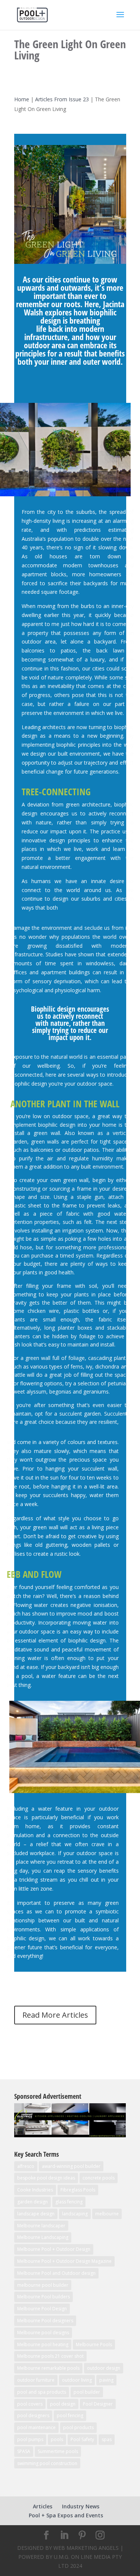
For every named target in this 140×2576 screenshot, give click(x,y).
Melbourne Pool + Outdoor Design (54, 2249)
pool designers (33, 2415)
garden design (32, 2202)
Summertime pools (58, 2451)
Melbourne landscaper (41, 2226)
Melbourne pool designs (43, 2333)
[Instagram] (100, 2535)
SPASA (24, 2451)
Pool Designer (98, 2404)
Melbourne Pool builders (43, 2297)
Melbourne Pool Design (42, 2309)
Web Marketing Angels (86, 2548)
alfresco (26, 2166)
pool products (78, 2427)
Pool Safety (82, 2439)
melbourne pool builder (43, 2285)
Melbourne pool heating (43, 2344)
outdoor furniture (36, 2380)
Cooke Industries (35, 2190)
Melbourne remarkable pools (48, 2368)
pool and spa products (42, 2392)
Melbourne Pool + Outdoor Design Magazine (64, 2261)
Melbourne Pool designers (45, 2321)
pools (57, 2439)
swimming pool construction (47, 2463)
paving (106, 2380)
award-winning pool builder (71, 2166)
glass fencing (69, 2202)
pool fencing (70, 2415)
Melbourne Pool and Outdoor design (56, 2273)
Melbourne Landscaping (43, 2237)
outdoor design (104, 2368)
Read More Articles (55, 2015)
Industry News (81, 2506)
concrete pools (99, 2178)
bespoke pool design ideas (46, 2178)
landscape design (36, 2214)
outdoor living (77, 2380)
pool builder (87, 2392)
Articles (43, 2506)
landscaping (75, 2214)
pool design (63, 2404)
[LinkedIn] (64, 2535)
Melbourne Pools (94, 2344)
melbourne (107, 2214)
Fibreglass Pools (78, 2190)
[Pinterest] (82, 2535)
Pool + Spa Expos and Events (66, 2515)
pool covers (30, 2404)
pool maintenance (36, 2427)
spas (107, 2439)
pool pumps (30, 2439)
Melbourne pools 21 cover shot (50, 2356)
